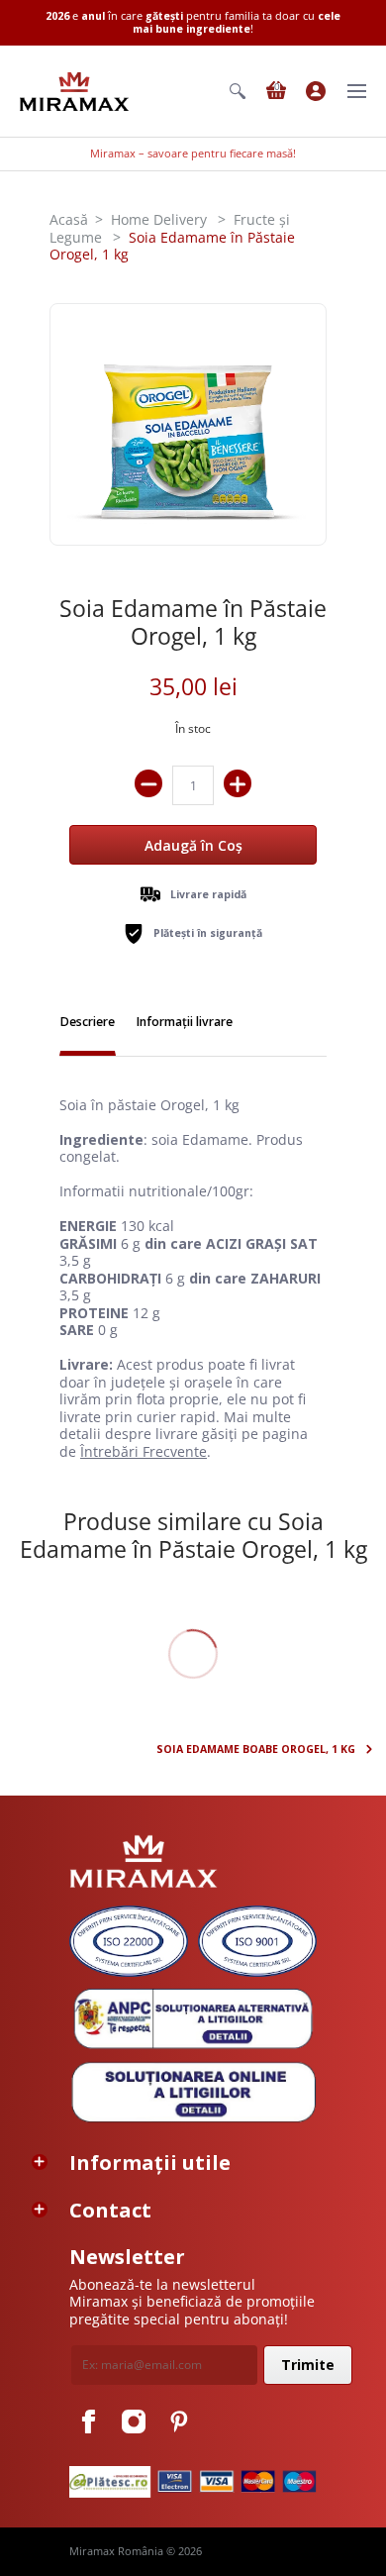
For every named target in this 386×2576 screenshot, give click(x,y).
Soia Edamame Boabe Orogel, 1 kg (256, 1750)
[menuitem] (238, 91)
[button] (238, 91)
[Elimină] (148, 783)
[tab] (88, 1024)
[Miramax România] (74, 92)
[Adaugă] (238, 783)
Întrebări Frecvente (144, 1451)
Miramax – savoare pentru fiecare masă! (193, 154)
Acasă (69, 219)
